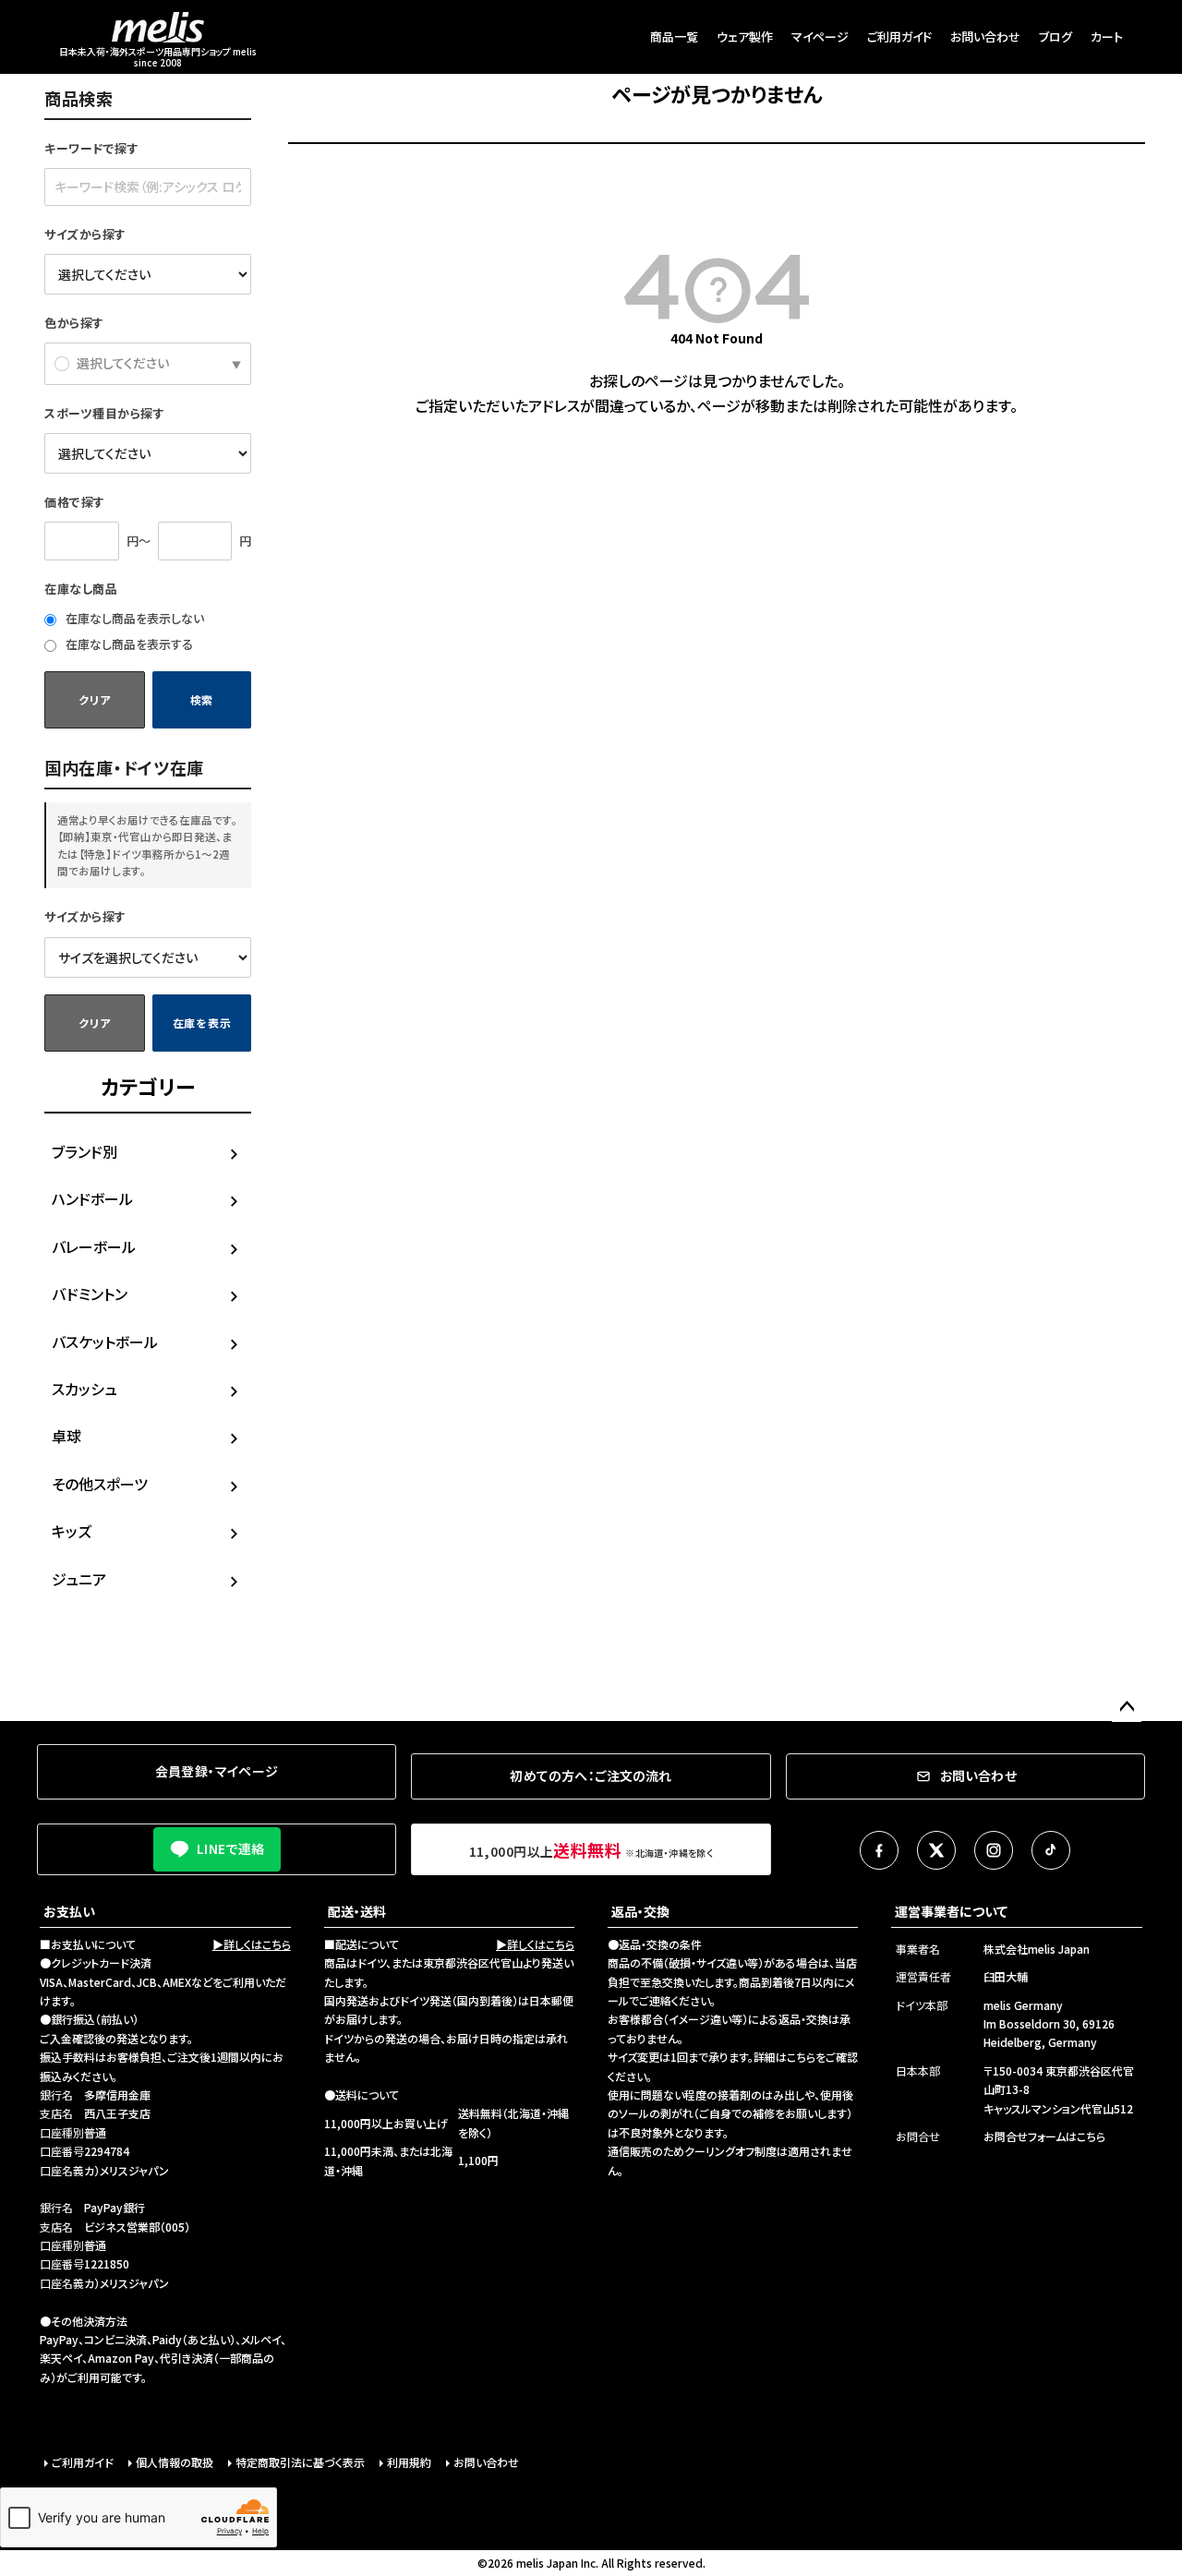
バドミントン (90, 1294)
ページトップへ (1127, 1707)
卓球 (66, 1436)
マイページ (820, 36)
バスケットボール (105, 1342)
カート (1107, 36)
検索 (202, 699)
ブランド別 (84, 1151)
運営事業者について (951, 1911)
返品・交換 (640, 1911)
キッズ (72, 1531)
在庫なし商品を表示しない (133, 618)
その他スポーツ (100, 1484)
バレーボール (94, 1246)
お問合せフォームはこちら (1044, 2136)
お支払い (69, 1911)
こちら (801, 2057)
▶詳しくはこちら (252, 1944)
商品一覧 (674, 36)
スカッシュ (84, 1389)
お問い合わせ (985, 36)
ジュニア (79, 1579)
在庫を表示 (202, 1023)
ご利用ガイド (899, 36)
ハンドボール (92, 1198)
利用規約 (409, 2462)
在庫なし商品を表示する (128, 644)
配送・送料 (357, 1911)
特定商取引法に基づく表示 (300, 2462)
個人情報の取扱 (175, 2462)
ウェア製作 (745, 36)
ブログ (1055, 36)
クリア (94, 699)
